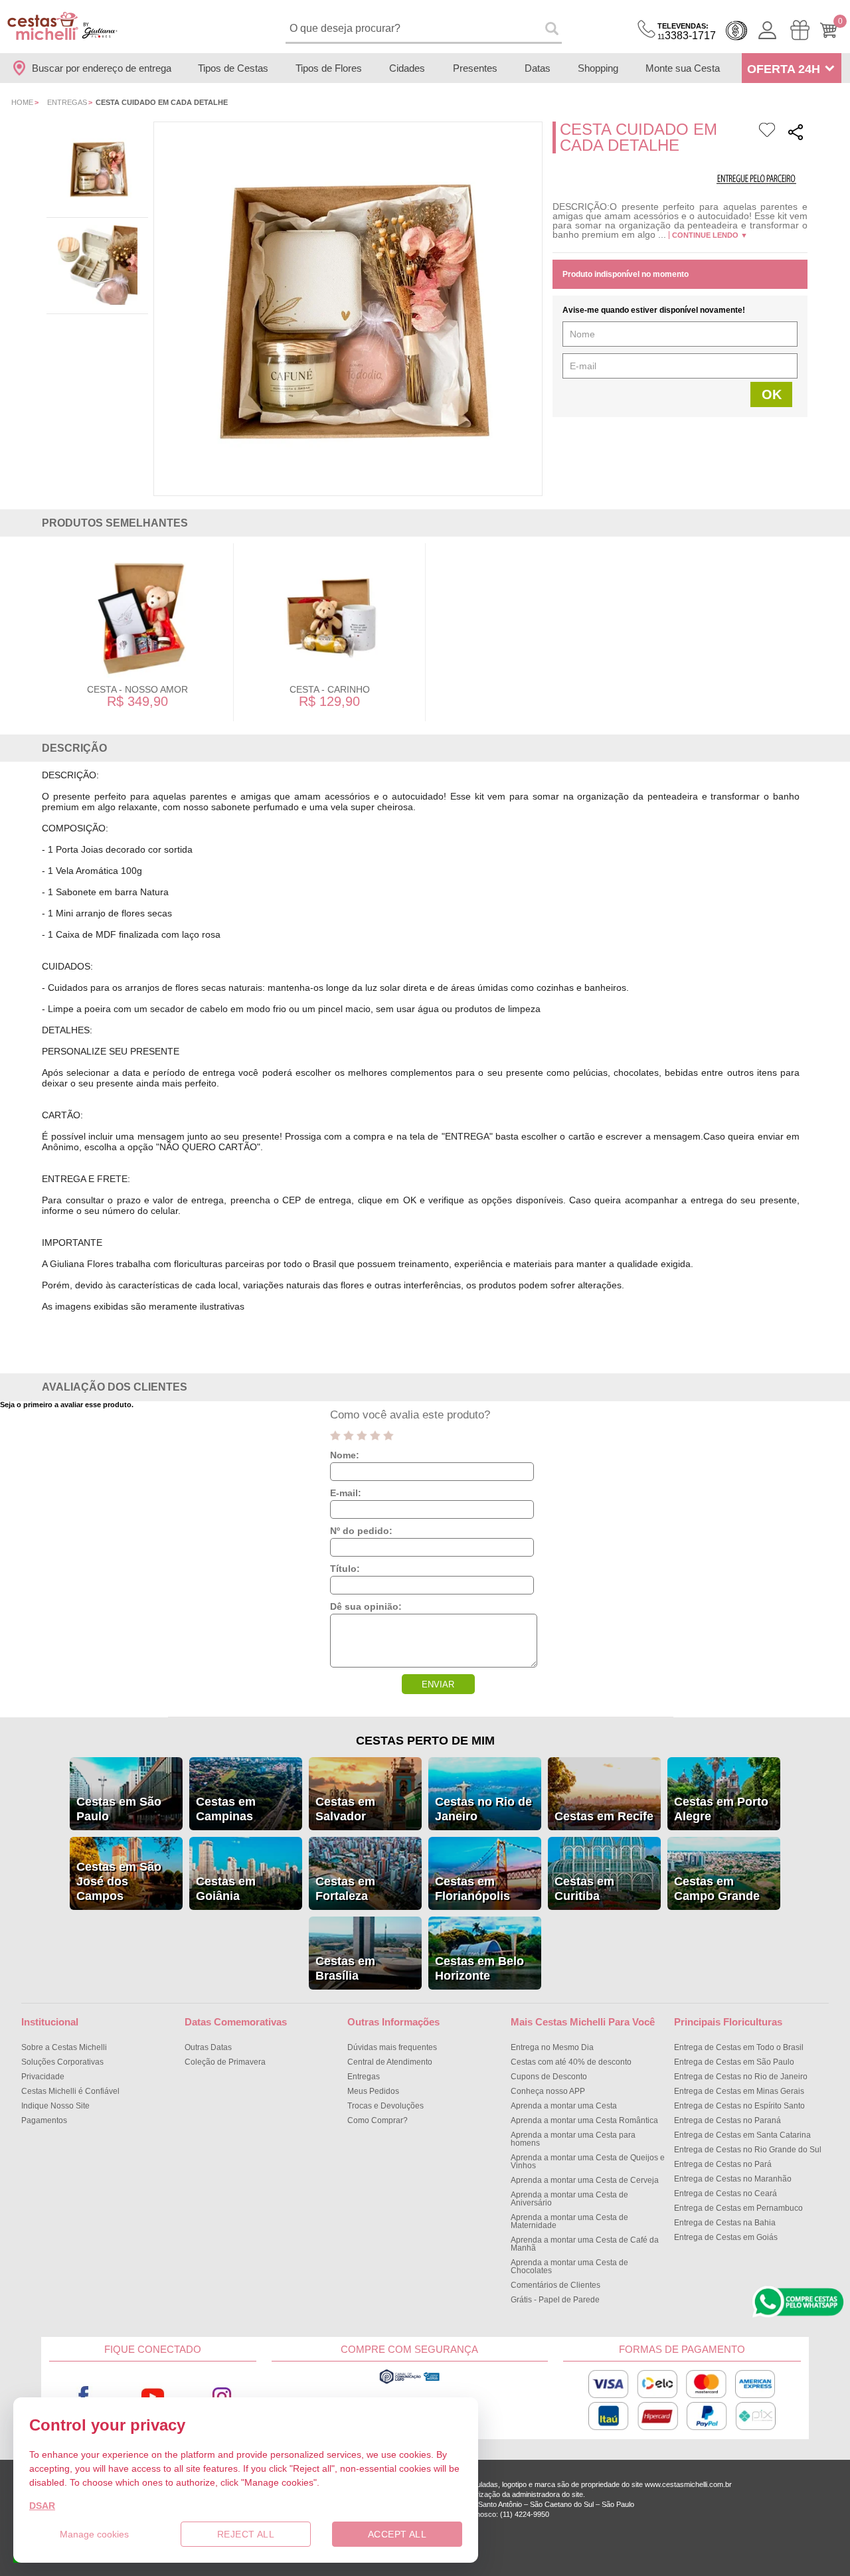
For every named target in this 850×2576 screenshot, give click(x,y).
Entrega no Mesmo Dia (552, 2047)
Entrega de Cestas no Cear (725, 2193)
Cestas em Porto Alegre (721, 1809)
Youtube (153, 2396)
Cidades (407, 68)
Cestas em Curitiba (584, 1889)
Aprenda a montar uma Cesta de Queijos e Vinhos (588, 2162)
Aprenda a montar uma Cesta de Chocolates (569, 2267)
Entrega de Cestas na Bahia (725, 2223)
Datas (538, 68)
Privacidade (43, 2077)
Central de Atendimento (390, 2062)
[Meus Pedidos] (800, 30)
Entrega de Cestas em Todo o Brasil (739, 2047)
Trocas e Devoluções (385, 2106)
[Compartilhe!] (796, 134)
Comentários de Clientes (555, 2285)
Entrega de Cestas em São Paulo (734, 2062)
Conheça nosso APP (548, 2091)
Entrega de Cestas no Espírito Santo (739, 2106)
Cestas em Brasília (345, 1968)
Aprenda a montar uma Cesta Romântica (584, 2120)
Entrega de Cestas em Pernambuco (738, 2208)
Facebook (84, 2396)
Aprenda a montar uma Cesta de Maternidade (569, 2221)
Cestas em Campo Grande (717, 1889)
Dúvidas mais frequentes (392, 2047)
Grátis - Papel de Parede (555, 2300)
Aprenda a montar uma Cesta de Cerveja (585, 2180)
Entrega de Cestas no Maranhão (733, 2179)
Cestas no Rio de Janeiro (483, 1809)
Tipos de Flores (329, 68)
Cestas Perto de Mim (425, 1741)
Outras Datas (208, 2047)
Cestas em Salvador (345, 1809)
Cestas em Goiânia (226, 1889)
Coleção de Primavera (225, 2062)
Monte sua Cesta (683, 68)
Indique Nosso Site (55, 2106)
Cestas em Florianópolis (472, 1889)
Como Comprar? (378, 2120)
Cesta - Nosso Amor (137, 689)
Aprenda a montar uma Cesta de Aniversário (569, 2199)
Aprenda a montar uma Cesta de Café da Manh (585, 2244)
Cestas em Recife (604, 1816)
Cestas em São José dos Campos (119, 1881)
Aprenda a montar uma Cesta (564, 2106)
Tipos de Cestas (233, 68)
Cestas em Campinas (226, 1809)
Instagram (222, 2396)
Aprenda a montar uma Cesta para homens (573, 2139)
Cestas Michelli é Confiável (70, 2091)
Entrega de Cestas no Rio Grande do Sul (748, 2150)
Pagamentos (44, 2120)
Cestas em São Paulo (119, 1809)
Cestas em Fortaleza (345, 1889)
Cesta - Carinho (330, 689)
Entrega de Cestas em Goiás (726, 2237)
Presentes (475, 68)
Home (22, 102)
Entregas (67, 102)
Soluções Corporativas (62, 2062)
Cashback (736, 31)
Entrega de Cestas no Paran (727, 2120)
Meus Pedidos (373, 2091)
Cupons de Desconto (549, 2077)
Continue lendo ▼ (710, 235)
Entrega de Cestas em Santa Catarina (742, 2135)
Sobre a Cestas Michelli (64, 2047)
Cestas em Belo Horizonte (479, 1968)
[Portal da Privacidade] (409, 2382)
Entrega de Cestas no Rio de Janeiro (741, 2077)
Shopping (598, 68)
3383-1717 (687, 32)
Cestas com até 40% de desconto (571, 2062)
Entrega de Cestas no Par (723, 2164)
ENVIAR (438, 1684)
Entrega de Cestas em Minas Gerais (739, 2091)
